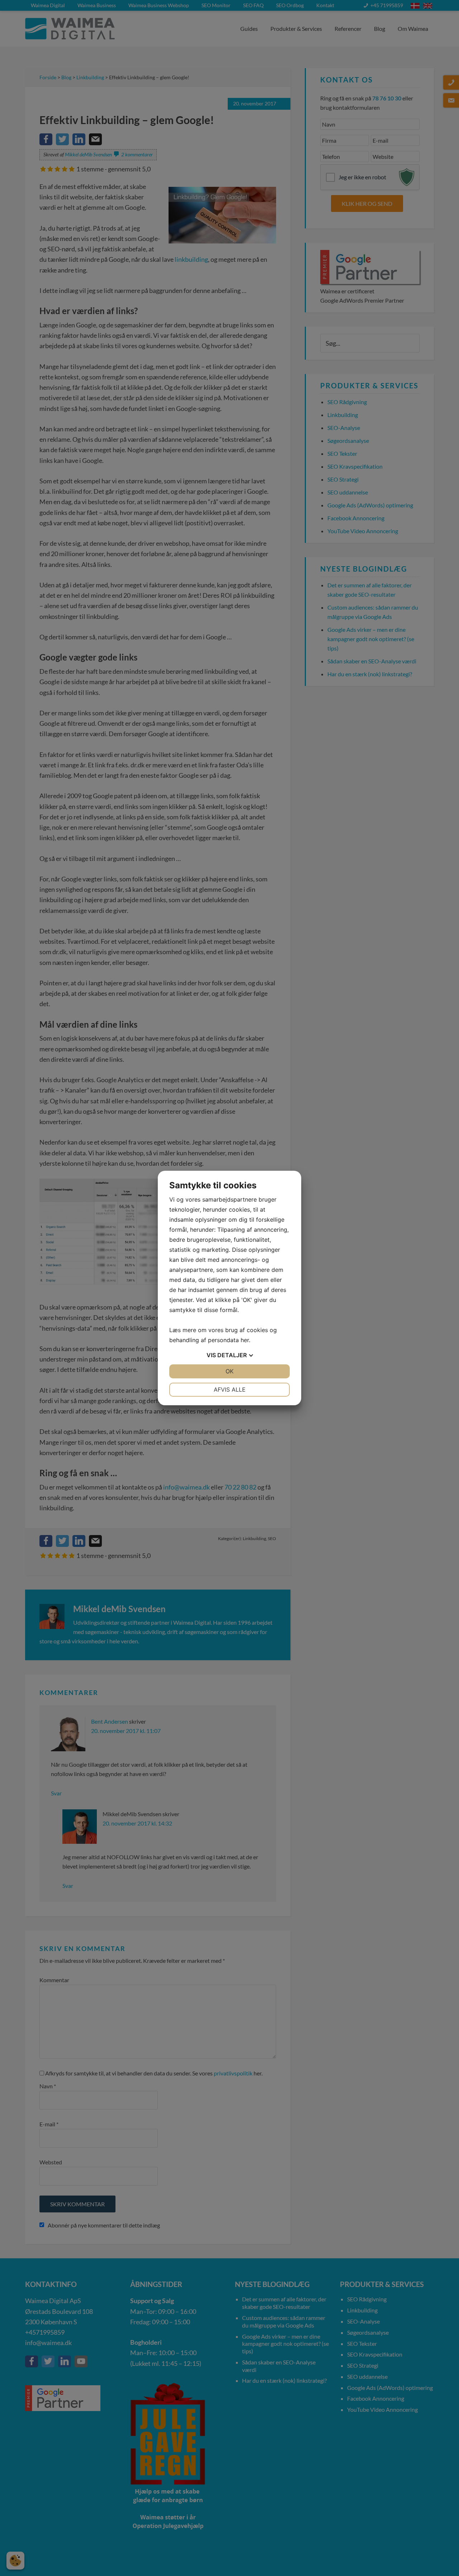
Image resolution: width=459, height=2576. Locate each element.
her (245, 1340)
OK (229, 1371)
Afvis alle (230, 1389)
